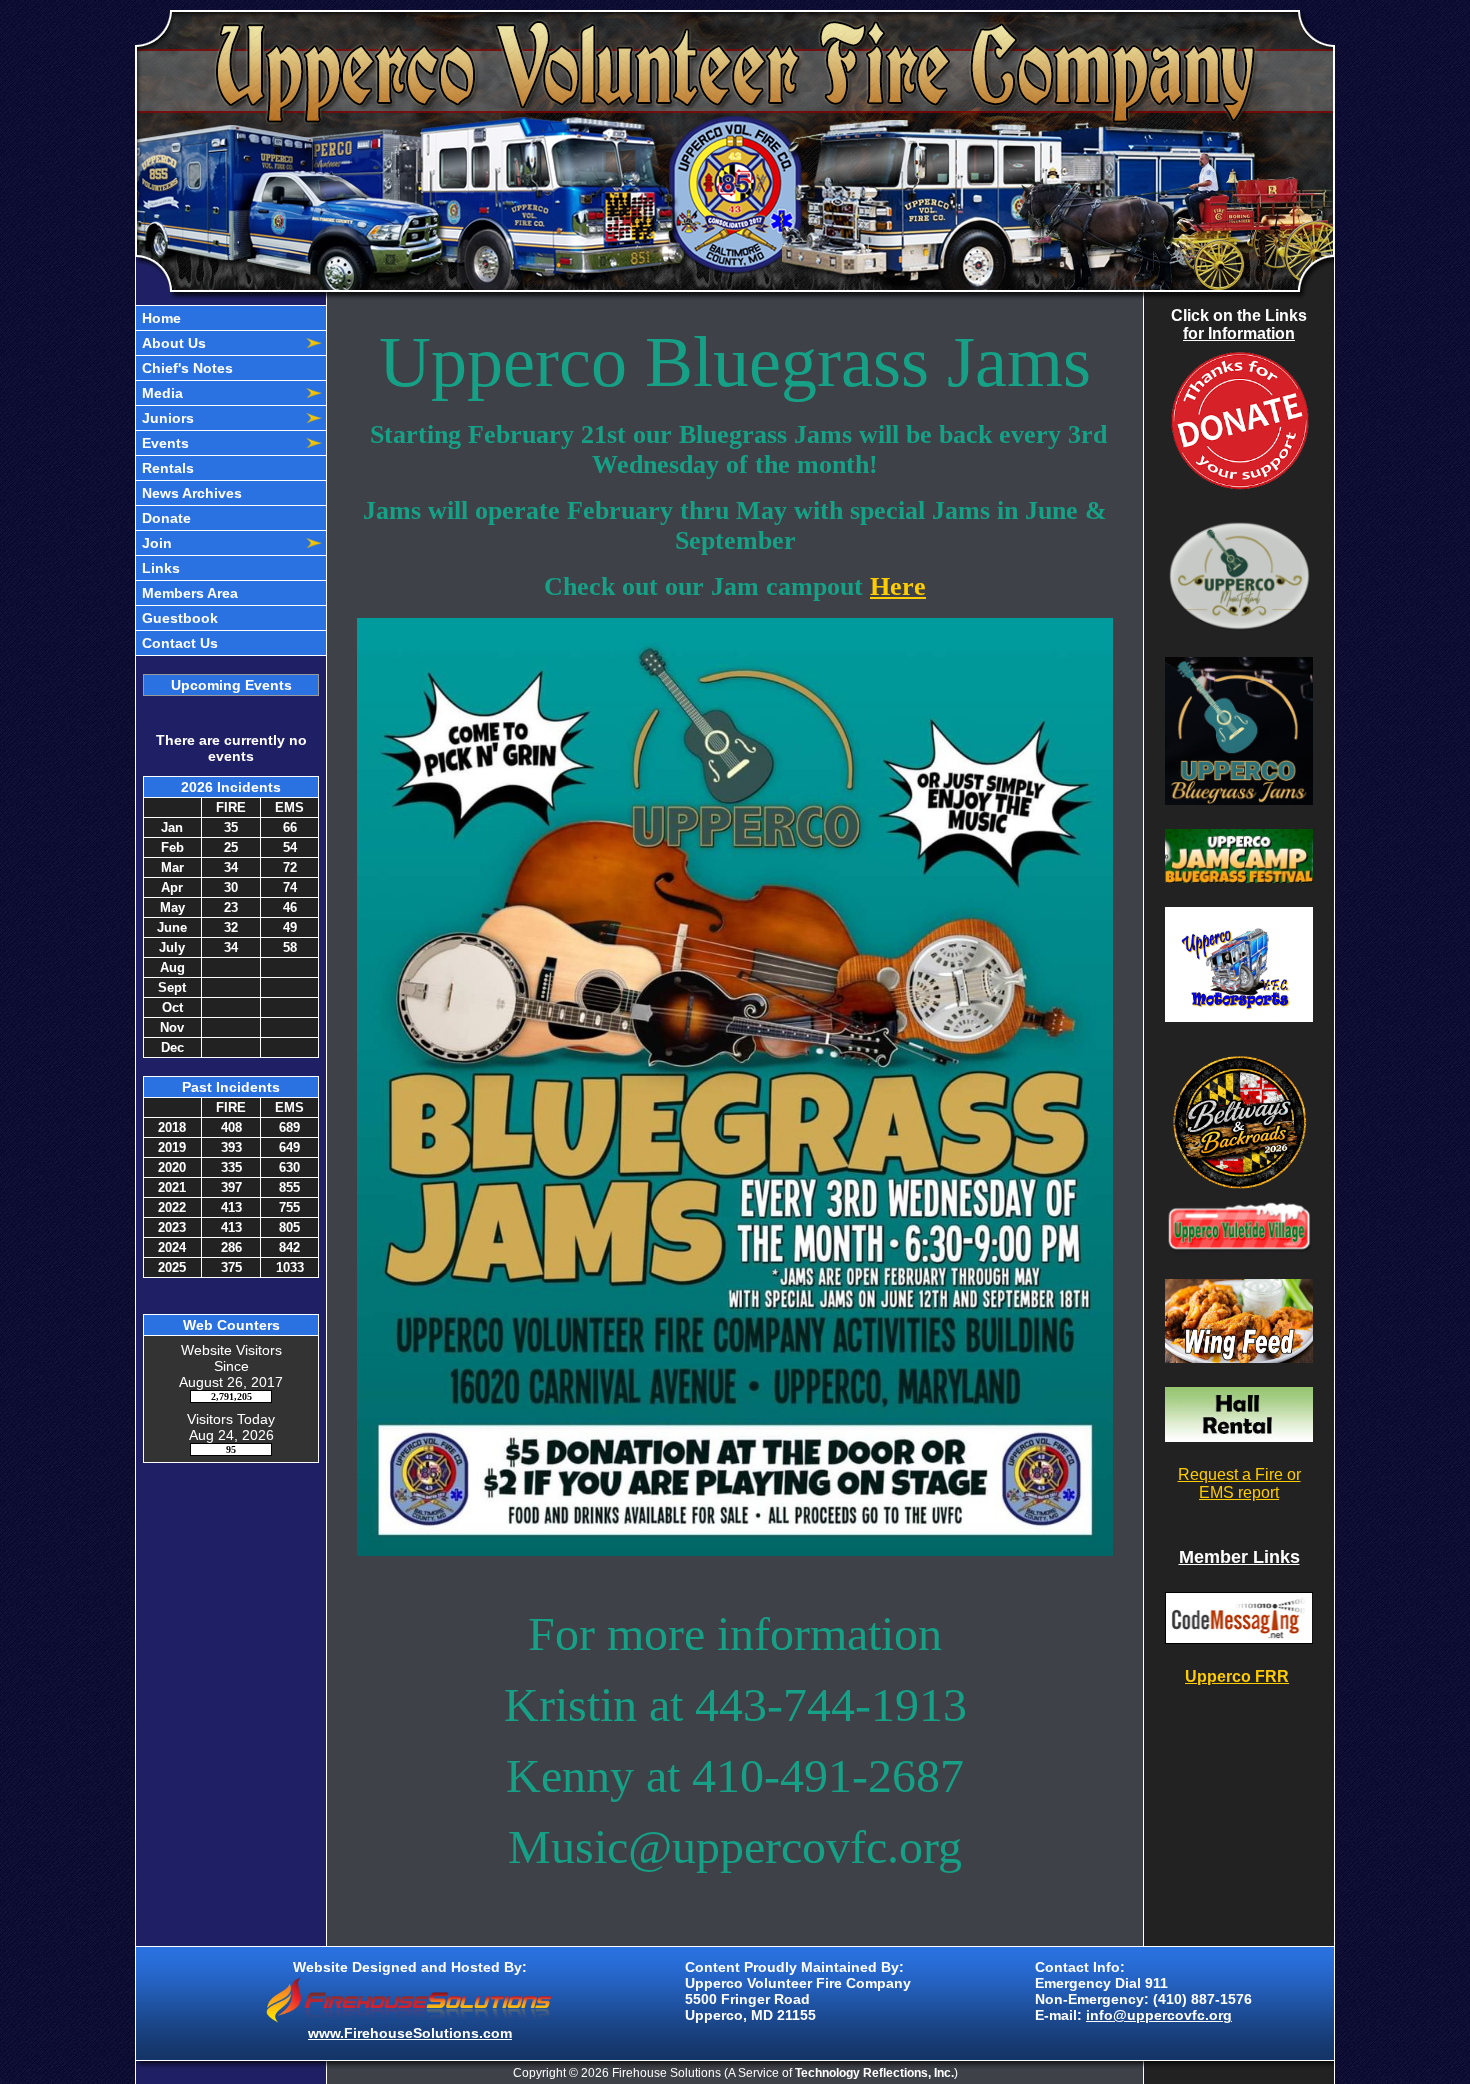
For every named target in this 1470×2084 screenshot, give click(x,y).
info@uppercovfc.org (1159, 2015)
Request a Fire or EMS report (1239, 1483)
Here (898, 586)
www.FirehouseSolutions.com (410, 2033)
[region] (231, 480)
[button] (220, 343)
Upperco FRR (1237, 1676)
